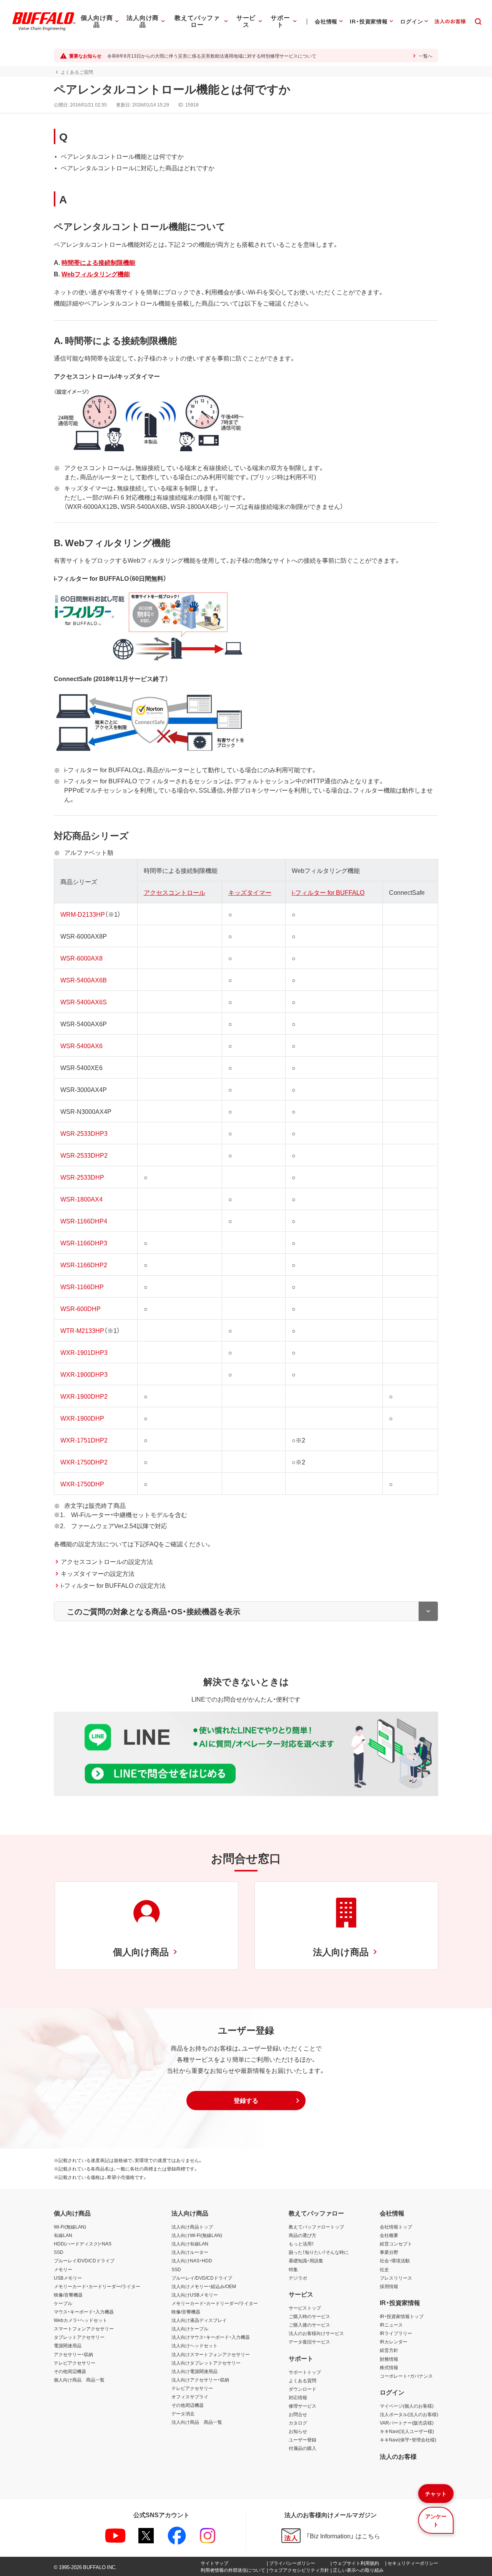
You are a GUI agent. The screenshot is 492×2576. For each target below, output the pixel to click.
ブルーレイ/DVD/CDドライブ (84, 2260)
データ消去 (183, 2413)
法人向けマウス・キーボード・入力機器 (211, 2337)
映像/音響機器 (68, 2295)
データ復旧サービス (309, 2342)
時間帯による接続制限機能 (98, 262)
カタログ (298, 2423)
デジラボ (298, 2278)
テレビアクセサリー (75, 2363)
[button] (246, 2101)
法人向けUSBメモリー (195, 2295)
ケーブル (63, 2303)
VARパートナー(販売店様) (407, 2423)
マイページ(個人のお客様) (407, 2406)
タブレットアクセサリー (79, 2337)
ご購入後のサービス (309, 2325)
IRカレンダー (394, 2342)
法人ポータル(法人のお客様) (409, 2414)
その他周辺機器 (70, 2371)
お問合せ (298, 2414)
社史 (384, 2269)
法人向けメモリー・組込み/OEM (204, 2286)
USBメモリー (68, 2278)
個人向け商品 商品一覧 (79, 2380)
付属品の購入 (303, 2448)
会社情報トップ (396, 2227)
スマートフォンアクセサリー (84, 2328)
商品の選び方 (303, 2235)
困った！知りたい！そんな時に (319, 2252)
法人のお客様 (398, 2456)
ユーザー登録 (303, 2440)
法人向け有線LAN (190, 2244)
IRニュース (391, 2325)
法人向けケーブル (190, 2328)
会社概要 (389, 2235)
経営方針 (389, 2350)
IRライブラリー (396, 2333)
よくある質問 (303, 2380)
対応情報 (298, 2397)
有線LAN (63, 2235)
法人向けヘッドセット (194, 2345)
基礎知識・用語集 (306, 2260)
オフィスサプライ (190, 2397)
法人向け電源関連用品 (194, 2371)
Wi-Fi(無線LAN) (70, 2227)
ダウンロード (303, 2389)
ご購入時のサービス (309, 2316)
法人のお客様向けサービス (316, 2333)
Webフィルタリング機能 (96, 274)
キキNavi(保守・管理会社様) (408, 2440)
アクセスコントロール (175, 892)
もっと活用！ (301, 2244)
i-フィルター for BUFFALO (328, 892)
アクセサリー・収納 (73, 2354)
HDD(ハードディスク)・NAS (83, 2244)
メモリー (63, 2269)
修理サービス (303, 2406)
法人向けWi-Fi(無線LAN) (197, 2235)
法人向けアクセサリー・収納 (200, 2380)
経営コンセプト (396, 2244)
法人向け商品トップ (192, 2227)
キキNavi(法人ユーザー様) (407, 2431)
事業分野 (389, 2252)
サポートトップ (305, 2372)
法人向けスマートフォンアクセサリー (211, 2354)
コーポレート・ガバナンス (406, 2376)
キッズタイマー (250, 892)
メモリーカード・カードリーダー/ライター (97, 2286)
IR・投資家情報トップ (402, 2316)
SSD (59, 2252)
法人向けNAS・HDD (192, 2260)
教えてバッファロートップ (316, 2227)
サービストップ (305, 2308)
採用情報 (389, 2286)
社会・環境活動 (395, 2260)
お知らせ (298, 2431)
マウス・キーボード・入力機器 (84, 2312)
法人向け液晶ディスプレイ (199, 2320)
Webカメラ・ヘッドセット (81, 2320)
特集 (293, 2269)
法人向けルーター (190, 2252)
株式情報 (389, 2367)
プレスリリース (396, 2278)
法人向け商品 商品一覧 (197, 2422)
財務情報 (389, 2359)
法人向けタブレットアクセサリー (206, 2363)
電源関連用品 (68, 2345)
